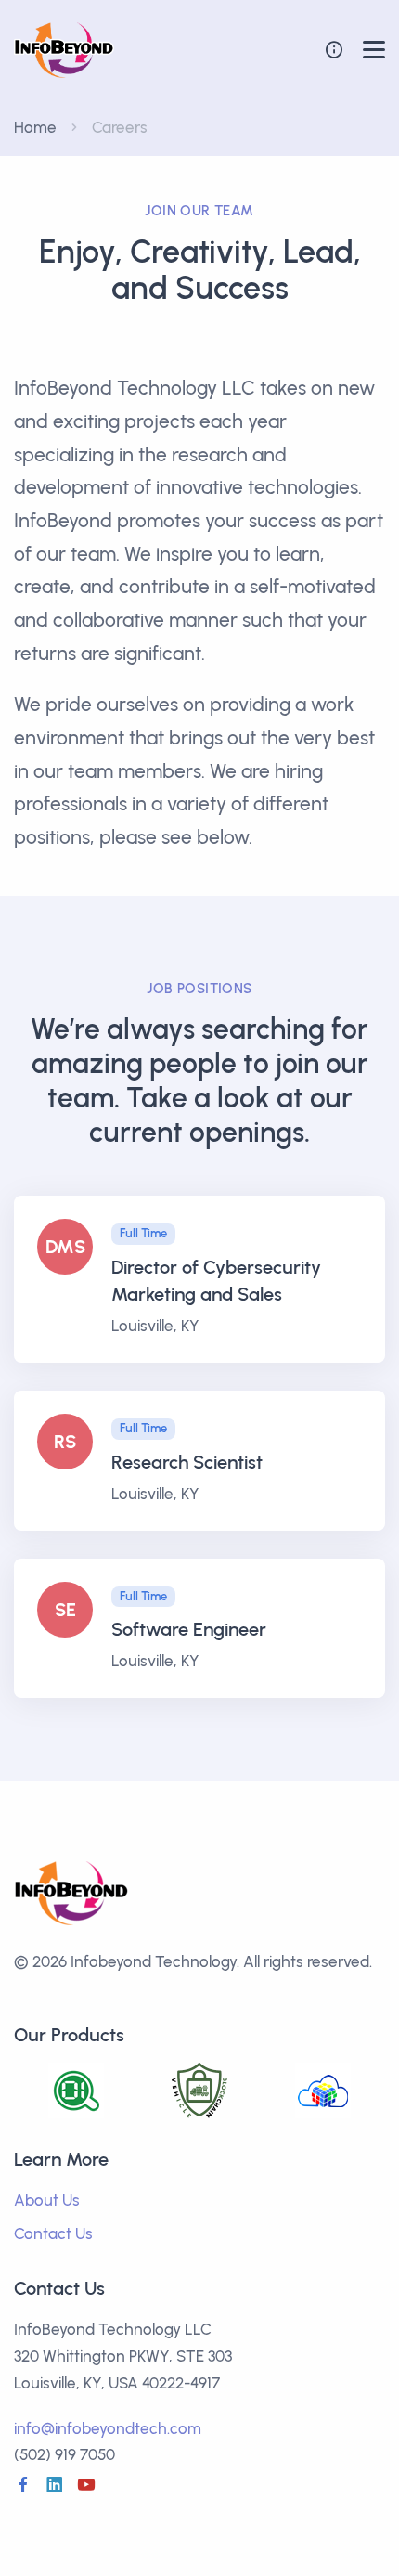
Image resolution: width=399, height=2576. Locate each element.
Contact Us (53, 2233)
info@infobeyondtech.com (108, 2428)
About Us (47, 2200)
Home (35, 127)
